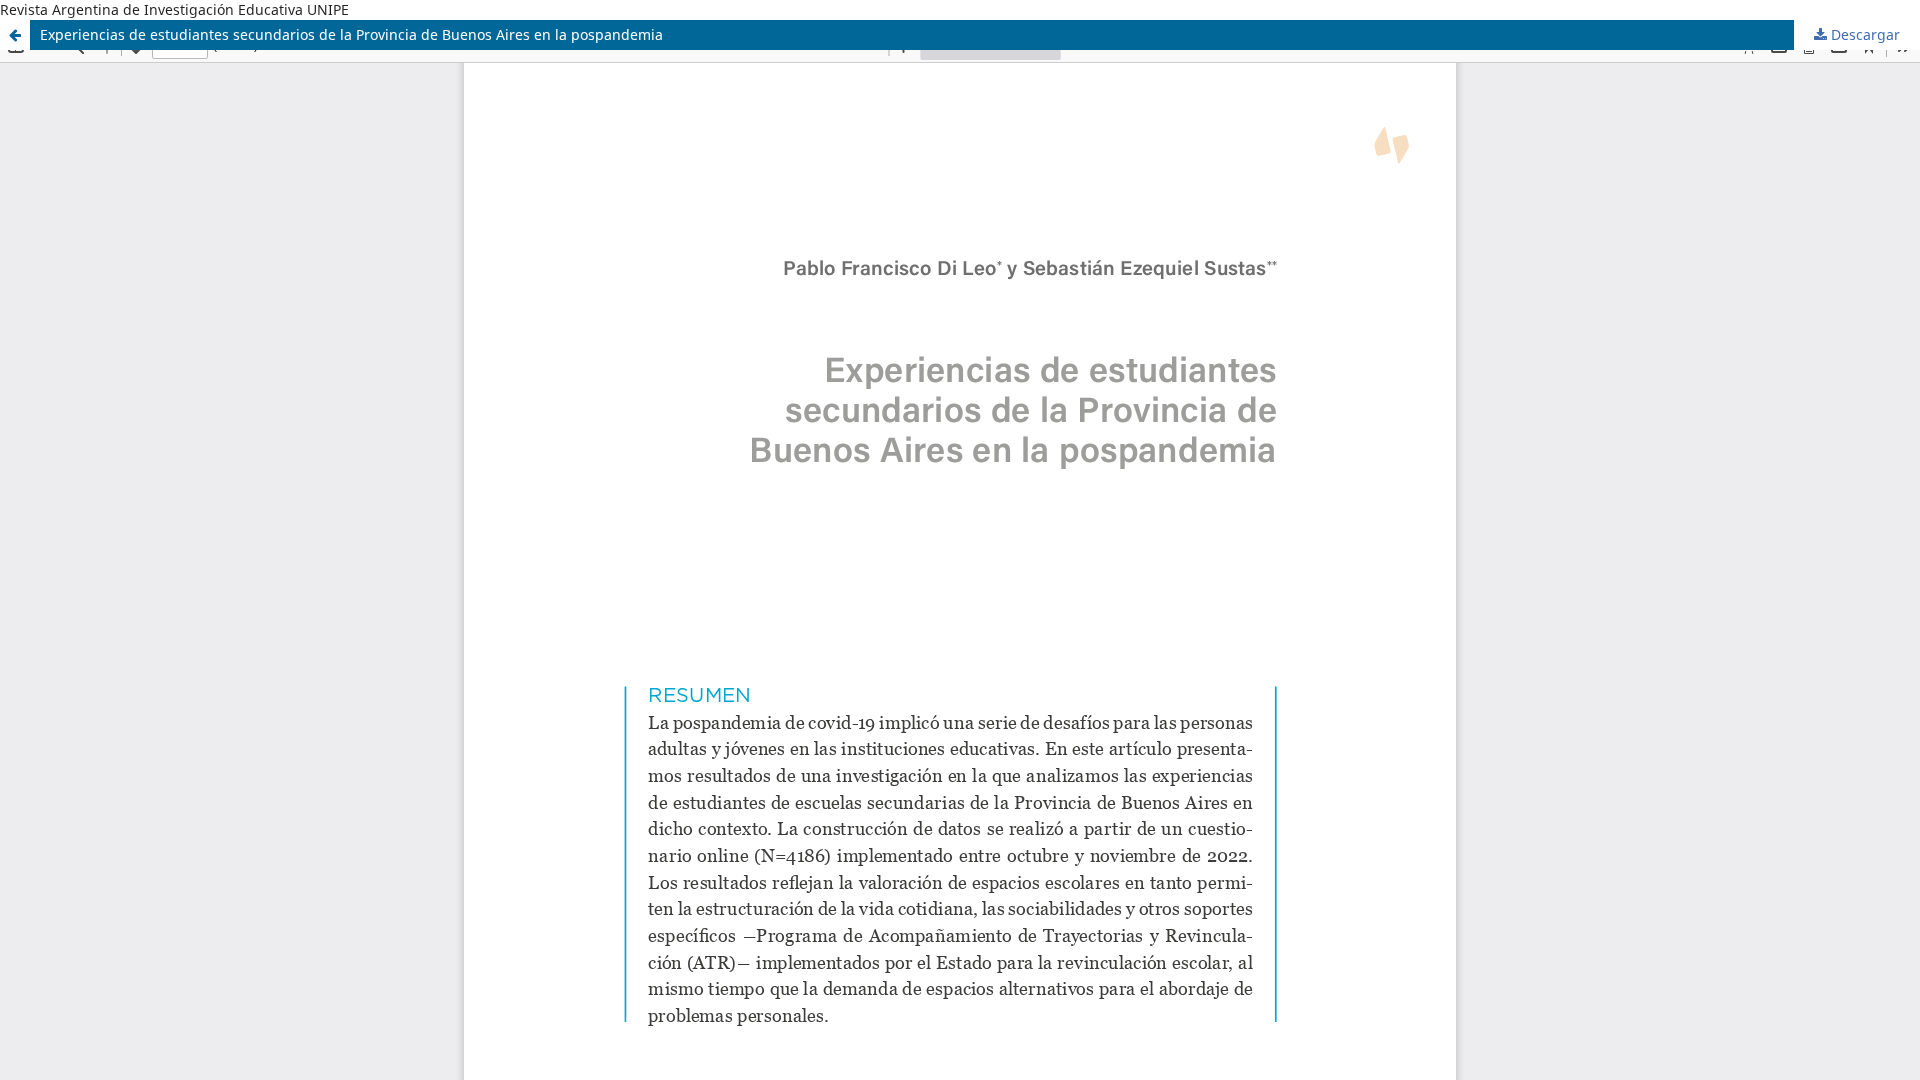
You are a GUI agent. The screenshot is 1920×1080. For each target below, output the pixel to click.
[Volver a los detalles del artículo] (15, 35)
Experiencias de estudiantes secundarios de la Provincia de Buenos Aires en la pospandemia (351, 34)
